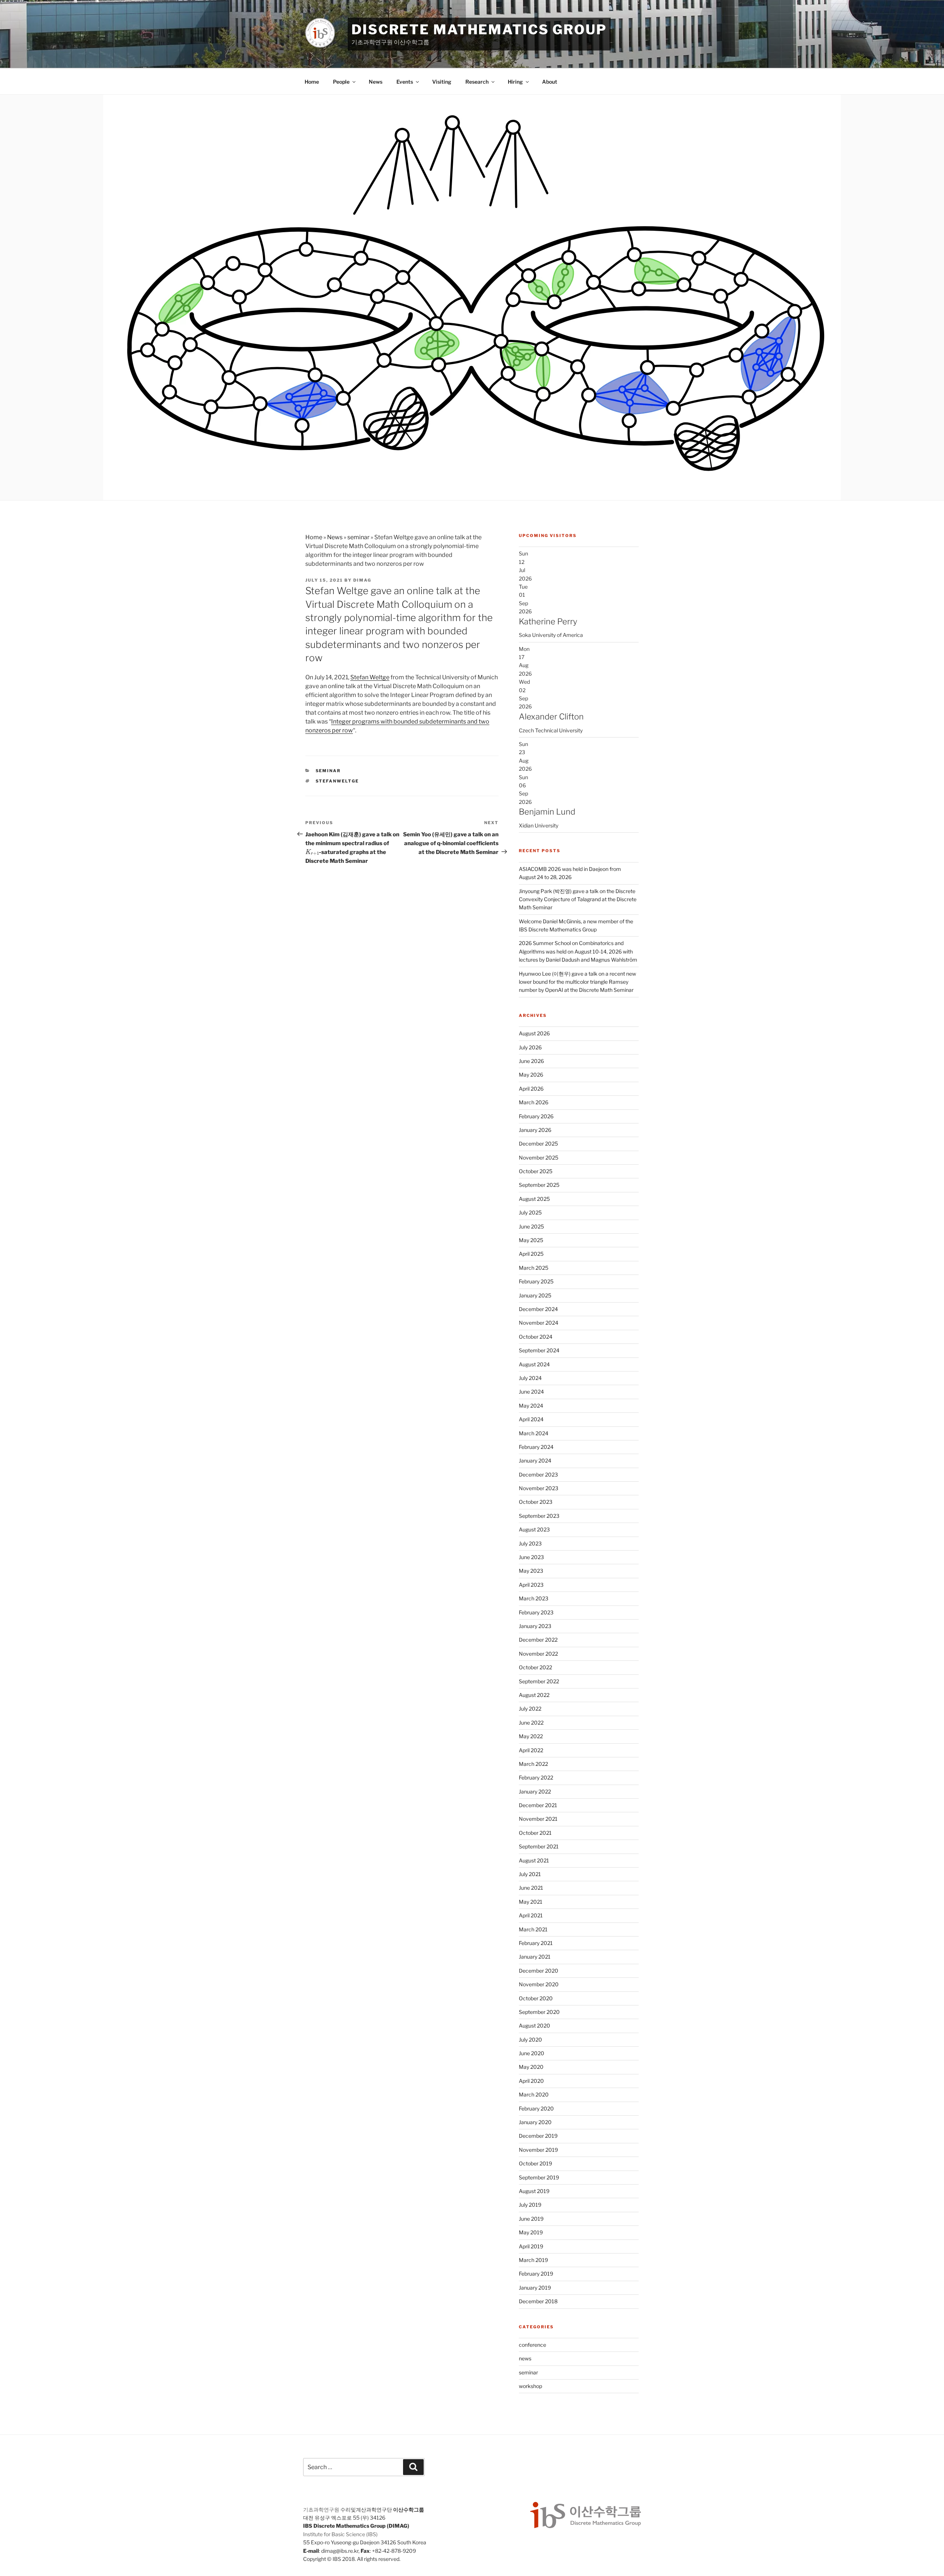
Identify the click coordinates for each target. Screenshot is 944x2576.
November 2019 (538, 2150)
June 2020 (532, 2053)
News (376, 82)
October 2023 (536, 1502)
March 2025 (534, 1268)
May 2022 (531, 1736)
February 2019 (536, 2274)
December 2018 (538, 2301)
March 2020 (534, 2094)
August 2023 (534, 1529)
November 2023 (539, 1488)
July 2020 (530, 2040)
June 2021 (531, 1888)
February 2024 (536, 1447)
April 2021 (531, 1915)
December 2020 (539, 1971)
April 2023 (531, 1585)
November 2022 (538, 1654)
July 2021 (530, 1874)
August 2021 (534, 1860)
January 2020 (535, 2122)
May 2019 (531, 2232)
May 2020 (531, 2067)
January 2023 (535, 1626)
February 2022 (536, 1777)
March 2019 (533, 2260)
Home (312, 82)
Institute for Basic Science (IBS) (340, 2534)
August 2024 (534, 1364)
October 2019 (535, 2163)
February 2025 (536, 1281)
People (341, 82)
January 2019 (535, 2288)
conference (532, 2345)
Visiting (442, 82)
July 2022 (530, 1709)
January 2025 (535, 1295)
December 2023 (538, 1475)
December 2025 (538, 1144)
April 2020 (531, 2081)
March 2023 (534, 1598)
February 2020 (536, 2108)
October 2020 (536, 1998)
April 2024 (531, 1419)
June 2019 (531, 2219)
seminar (358, 537)
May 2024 (531, 1406)
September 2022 (539, 1681)
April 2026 (531, 1089)
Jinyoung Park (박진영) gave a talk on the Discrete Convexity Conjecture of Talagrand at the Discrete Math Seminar (578, 899)
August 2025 (534, 1199)
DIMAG (362, 580)
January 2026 (535, 1130)
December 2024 (538, 1309)
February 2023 (536, 1612)
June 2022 (531, 1723)
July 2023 (530, 1543)
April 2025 (531, 1254)
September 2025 (539, 1185)
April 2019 (531, 2246)
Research (477, 82)
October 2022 (535, 1667)
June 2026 (531, 1061)
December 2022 (538, 1640)
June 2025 (531, 1226)
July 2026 (530, 1047)
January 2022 (535, 1791)
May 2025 (531, 1240)
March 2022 (533, 1764)
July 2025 (530, 1212)
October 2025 (536, 1171)
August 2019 (534, 2191)
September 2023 (539, 1516)
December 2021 (538, 1805)
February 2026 (536, 1116)
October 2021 (535, 1833)
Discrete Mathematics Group (479, 29)
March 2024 (534, 1433)
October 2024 (536, 1337)
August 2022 (534, 1695)
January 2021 (535, 1957)
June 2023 (531, 1557)
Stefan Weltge (370, 677)
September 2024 (539, 1350)
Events (405, 82)
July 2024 (530, 1378)
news (525, 2358)
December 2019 (538, 2136)
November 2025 (539, 1158)
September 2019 (539, 2177)
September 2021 (539, 1846)
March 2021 (533, 1929)
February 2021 (536, 1943)
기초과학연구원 (321, 2509)
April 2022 (531, 1750)
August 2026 (534, 1033)
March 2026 (534, 1102)
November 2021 (538, 1819)
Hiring (515, 82)
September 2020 (539, 2012)
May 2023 (531, 1571)
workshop (530, 2386)
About (550, 82)
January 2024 (535, 1460)
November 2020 (539, 1984)
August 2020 (535, 2026)
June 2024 (531, 1392)
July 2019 (530, 2205)
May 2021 (531, 1902)
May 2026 (531, 1075)
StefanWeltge (337, 781)
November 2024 (539, 1323)
